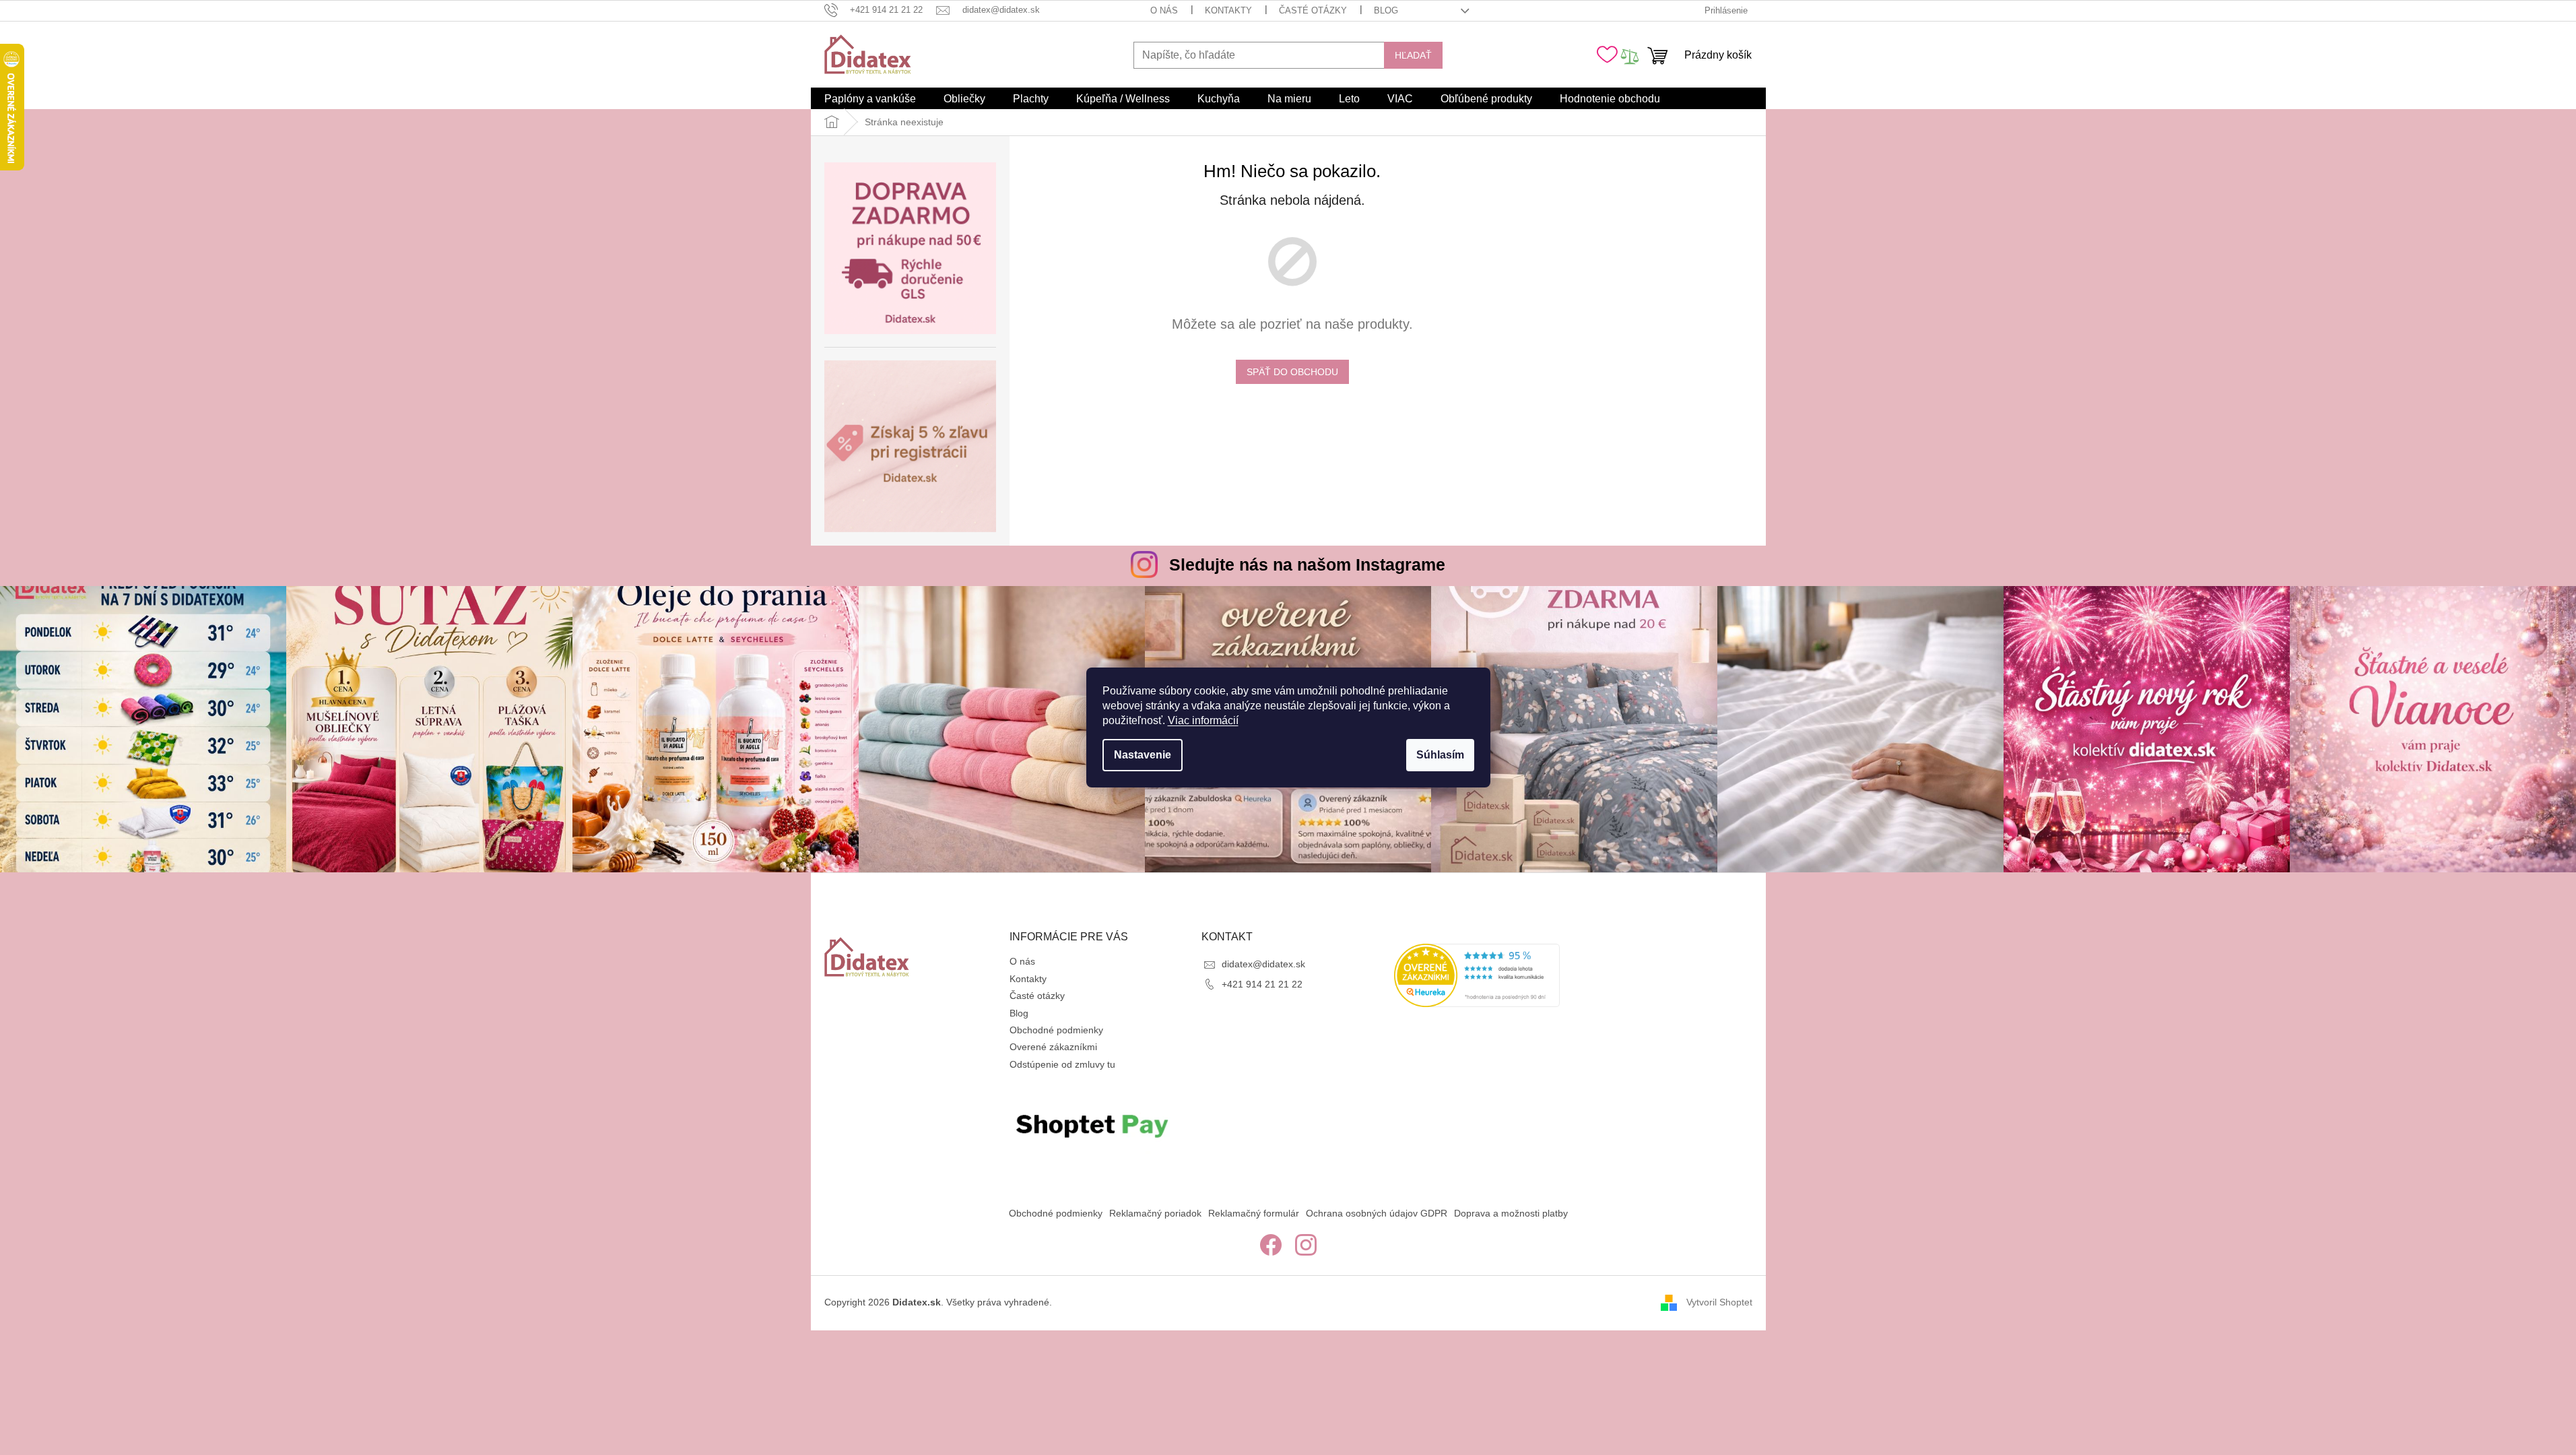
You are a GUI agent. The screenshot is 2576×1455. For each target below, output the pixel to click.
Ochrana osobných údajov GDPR (1377, 1213)
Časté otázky (1313, 10)
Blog (1386, 10)
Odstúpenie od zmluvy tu (1062, 1064)
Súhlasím (1440, 755)
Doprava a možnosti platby (1511, 1213)
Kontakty (1228, 10)
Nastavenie (1143, 755)
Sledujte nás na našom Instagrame (1307, 564)
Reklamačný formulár (1254, 1213)
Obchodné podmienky (1056, 1030)
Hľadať (1413, 55)
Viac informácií (1203, 720)
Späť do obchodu (1292, 372)
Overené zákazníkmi (1053, 1047)
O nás (1164, 10)
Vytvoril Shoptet (1719, 1302)
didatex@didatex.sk (1263, 964)
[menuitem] (870, 99)
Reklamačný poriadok (1155, 1213)
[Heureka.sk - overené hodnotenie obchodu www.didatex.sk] (1477, 975)
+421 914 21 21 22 (1262, 984)
